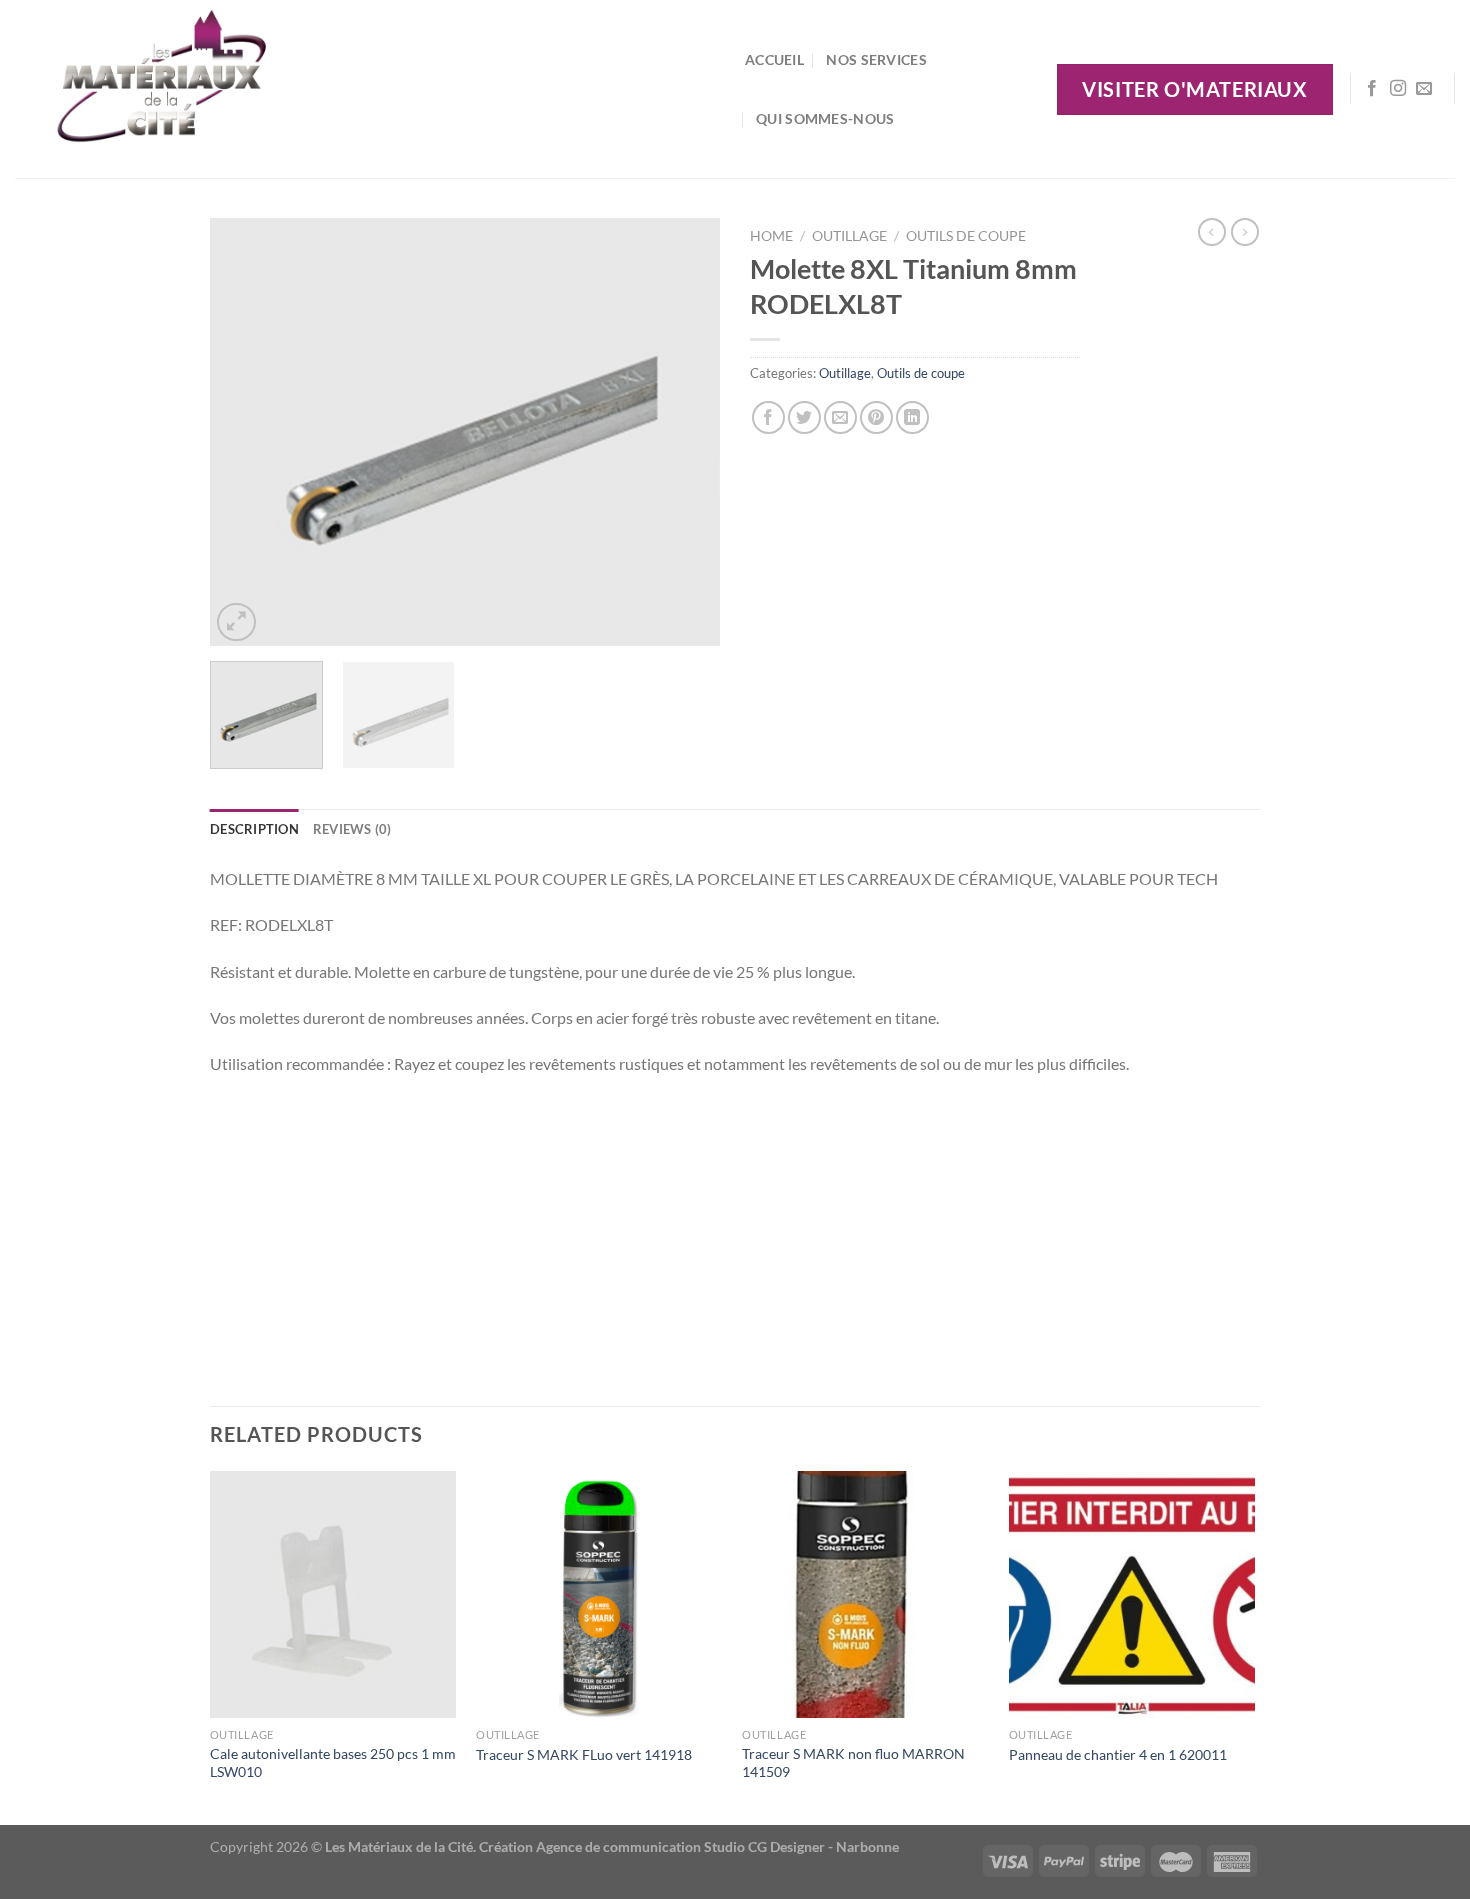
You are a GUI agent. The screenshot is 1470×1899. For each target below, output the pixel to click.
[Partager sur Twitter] (804, 417)
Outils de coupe (966, 236)
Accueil (774, 59)
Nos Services (876, 59)
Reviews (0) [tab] (352, 829)
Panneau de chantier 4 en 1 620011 (1118, 1754)
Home (771, 236)
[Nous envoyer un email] (1424, 89)
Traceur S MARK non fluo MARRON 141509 (853, 1763)
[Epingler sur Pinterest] (876, 417)
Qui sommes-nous (825, 118)
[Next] (685, 432)
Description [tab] (254, 829)
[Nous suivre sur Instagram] (1398, 89)
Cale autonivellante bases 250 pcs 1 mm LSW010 (333, 1763)
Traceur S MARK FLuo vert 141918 (584, 1754)
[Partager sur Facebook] (768, 417)
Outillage (849, 236)
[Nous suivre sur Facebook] (1372, 89)
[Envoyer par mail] (840, 417)
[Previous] (245, 432)
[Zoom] (236, 622)
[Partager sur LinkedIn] (912, 417)
